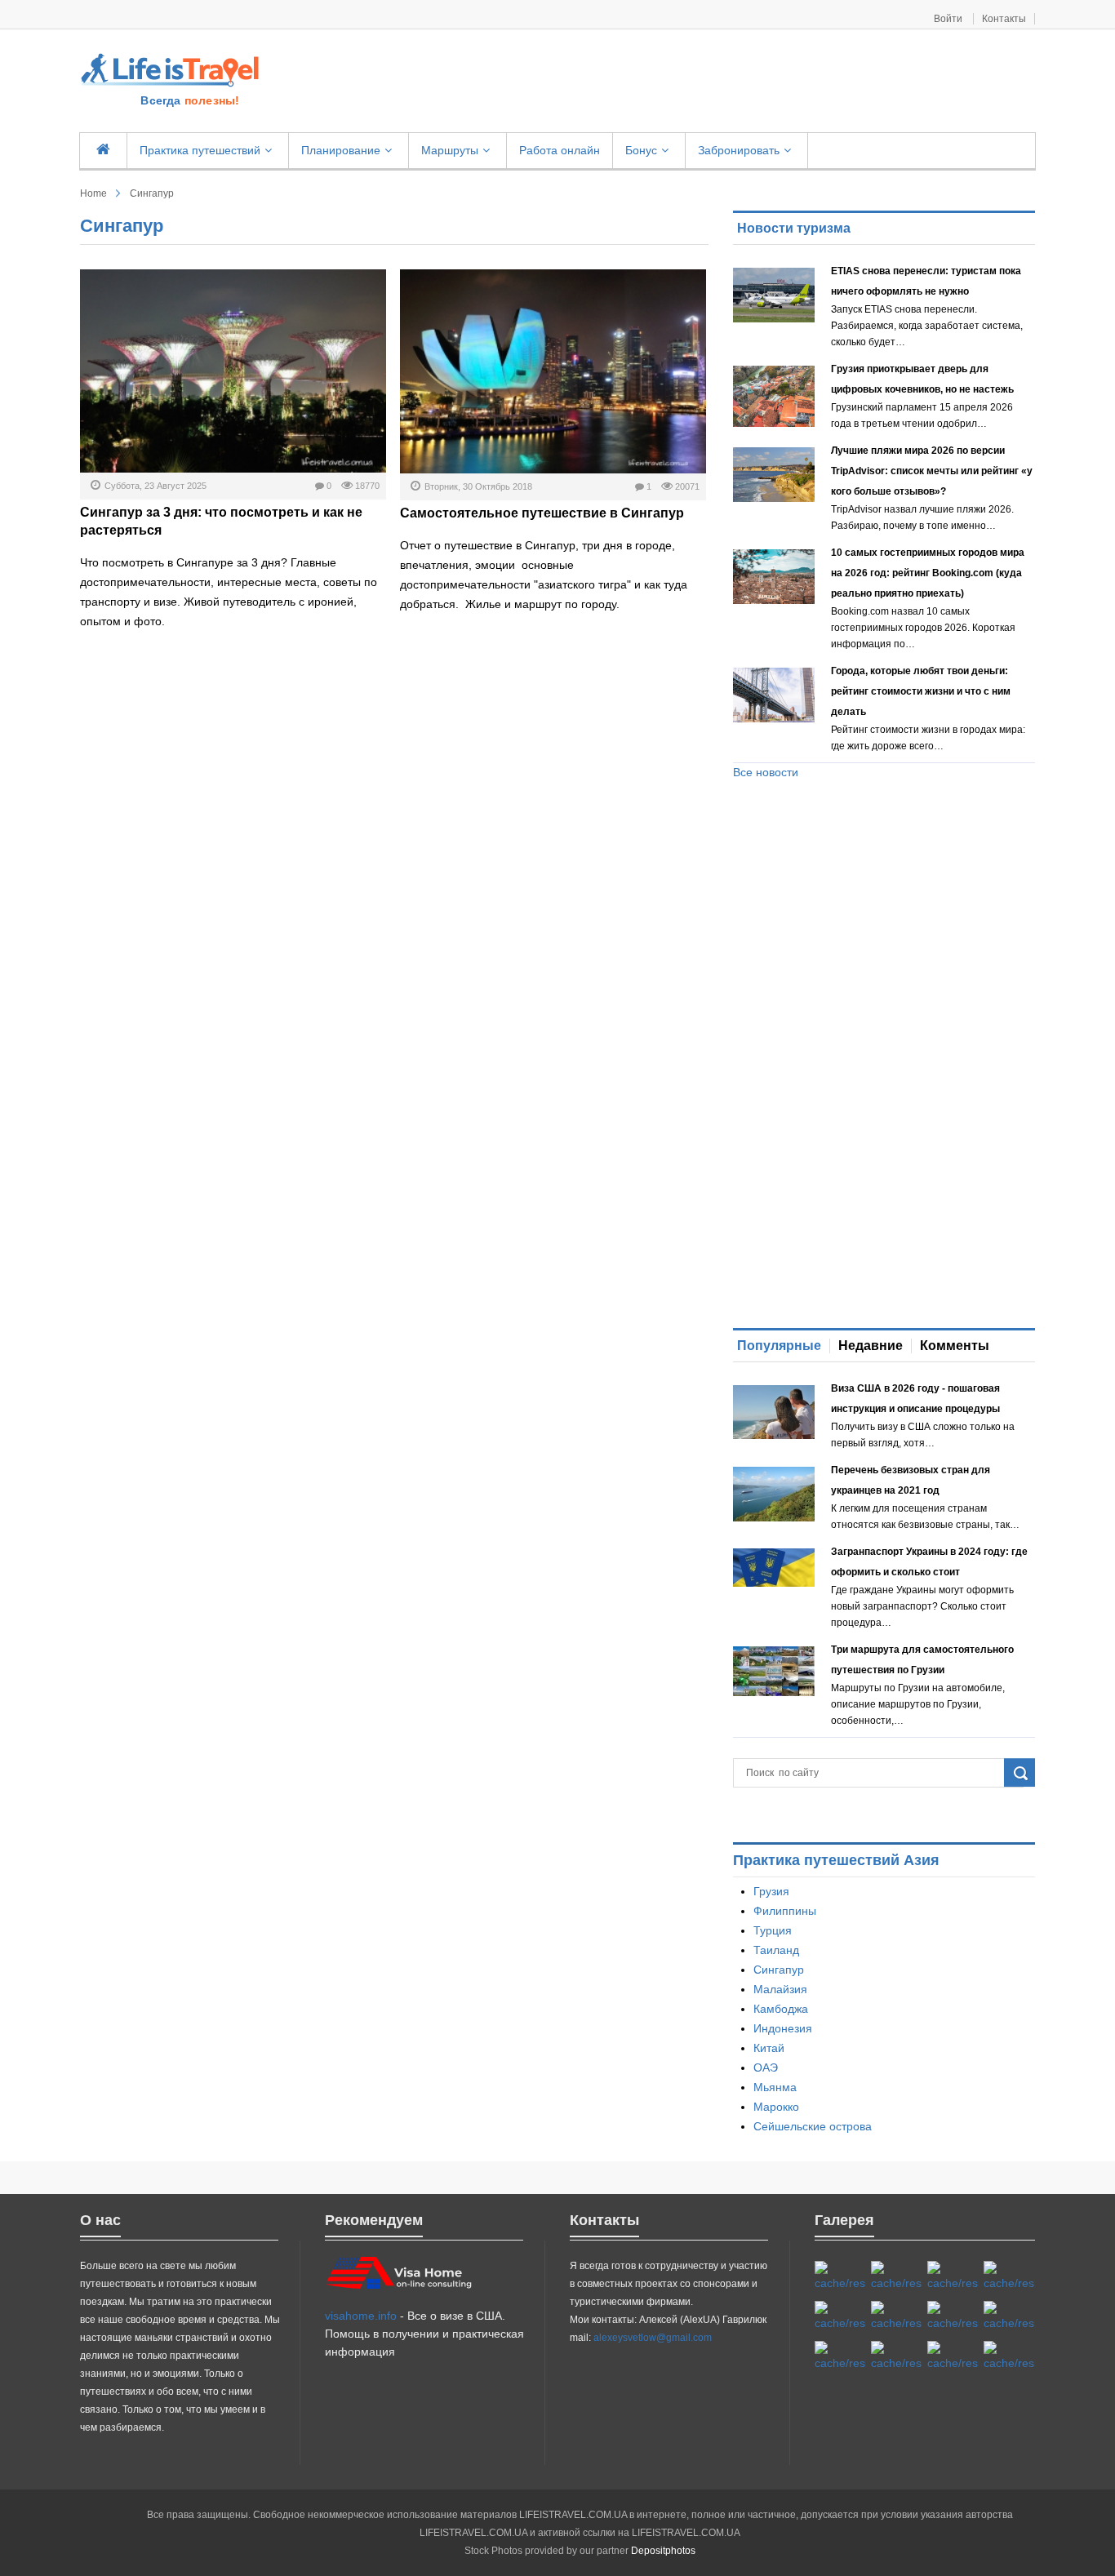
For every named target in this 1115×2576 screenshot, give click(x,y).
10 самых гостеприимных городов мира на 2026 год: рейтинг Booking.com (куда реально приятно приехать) (928, 573)
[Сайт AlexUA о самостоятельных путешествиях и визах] (171, 69)
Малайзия (780, 1989)
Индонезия (783, 2028)
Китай (769, 2048)
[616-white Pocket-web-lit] (1009, 2356)
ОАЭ (766, 2067)
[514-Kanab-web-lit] (840, 2356)
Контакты (1004, 19)
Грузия (771, 1891)
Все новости (766, 772)
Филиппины (785, 1911)
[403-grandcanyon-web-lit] (840, 2276)
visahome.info (361, 2316)
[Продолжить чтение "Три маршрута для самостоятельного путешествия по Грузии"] (774, 1671)
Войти (949, 19)
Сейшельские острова (813, 2126)
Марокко (776, 2107)
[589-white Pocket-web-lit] (897, 2356)
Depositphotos (663, 2551)
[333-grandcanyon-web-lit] (1009, 2316)
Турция (773, 1930)
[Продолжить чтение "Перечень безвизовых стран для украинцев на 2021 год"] (774, 1494)
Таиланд (776, 1950)
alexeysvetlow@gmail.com (653, 2338)
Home (93, 193)
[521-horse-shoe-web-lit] (897, 2276)
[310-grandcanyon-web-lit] (953, 2316)
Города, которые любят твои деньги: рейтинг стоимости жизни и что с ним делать (921, 691)
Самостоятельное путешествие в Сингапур (542, 513)
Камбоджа (781, 2009)
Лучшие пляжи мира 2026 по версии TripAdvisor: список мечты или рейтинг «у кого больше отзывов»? (932, 471)
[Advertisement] (656, 82)
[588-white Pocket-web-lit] (953, 2276)
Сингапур (779, 1970)
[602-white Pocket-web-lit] (953, 2356)
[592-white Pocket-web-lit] (1009, 2276)
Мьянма (775, 2087)
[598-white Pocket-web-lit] (840, 2316)
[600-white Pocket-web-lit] (897, 2316)
